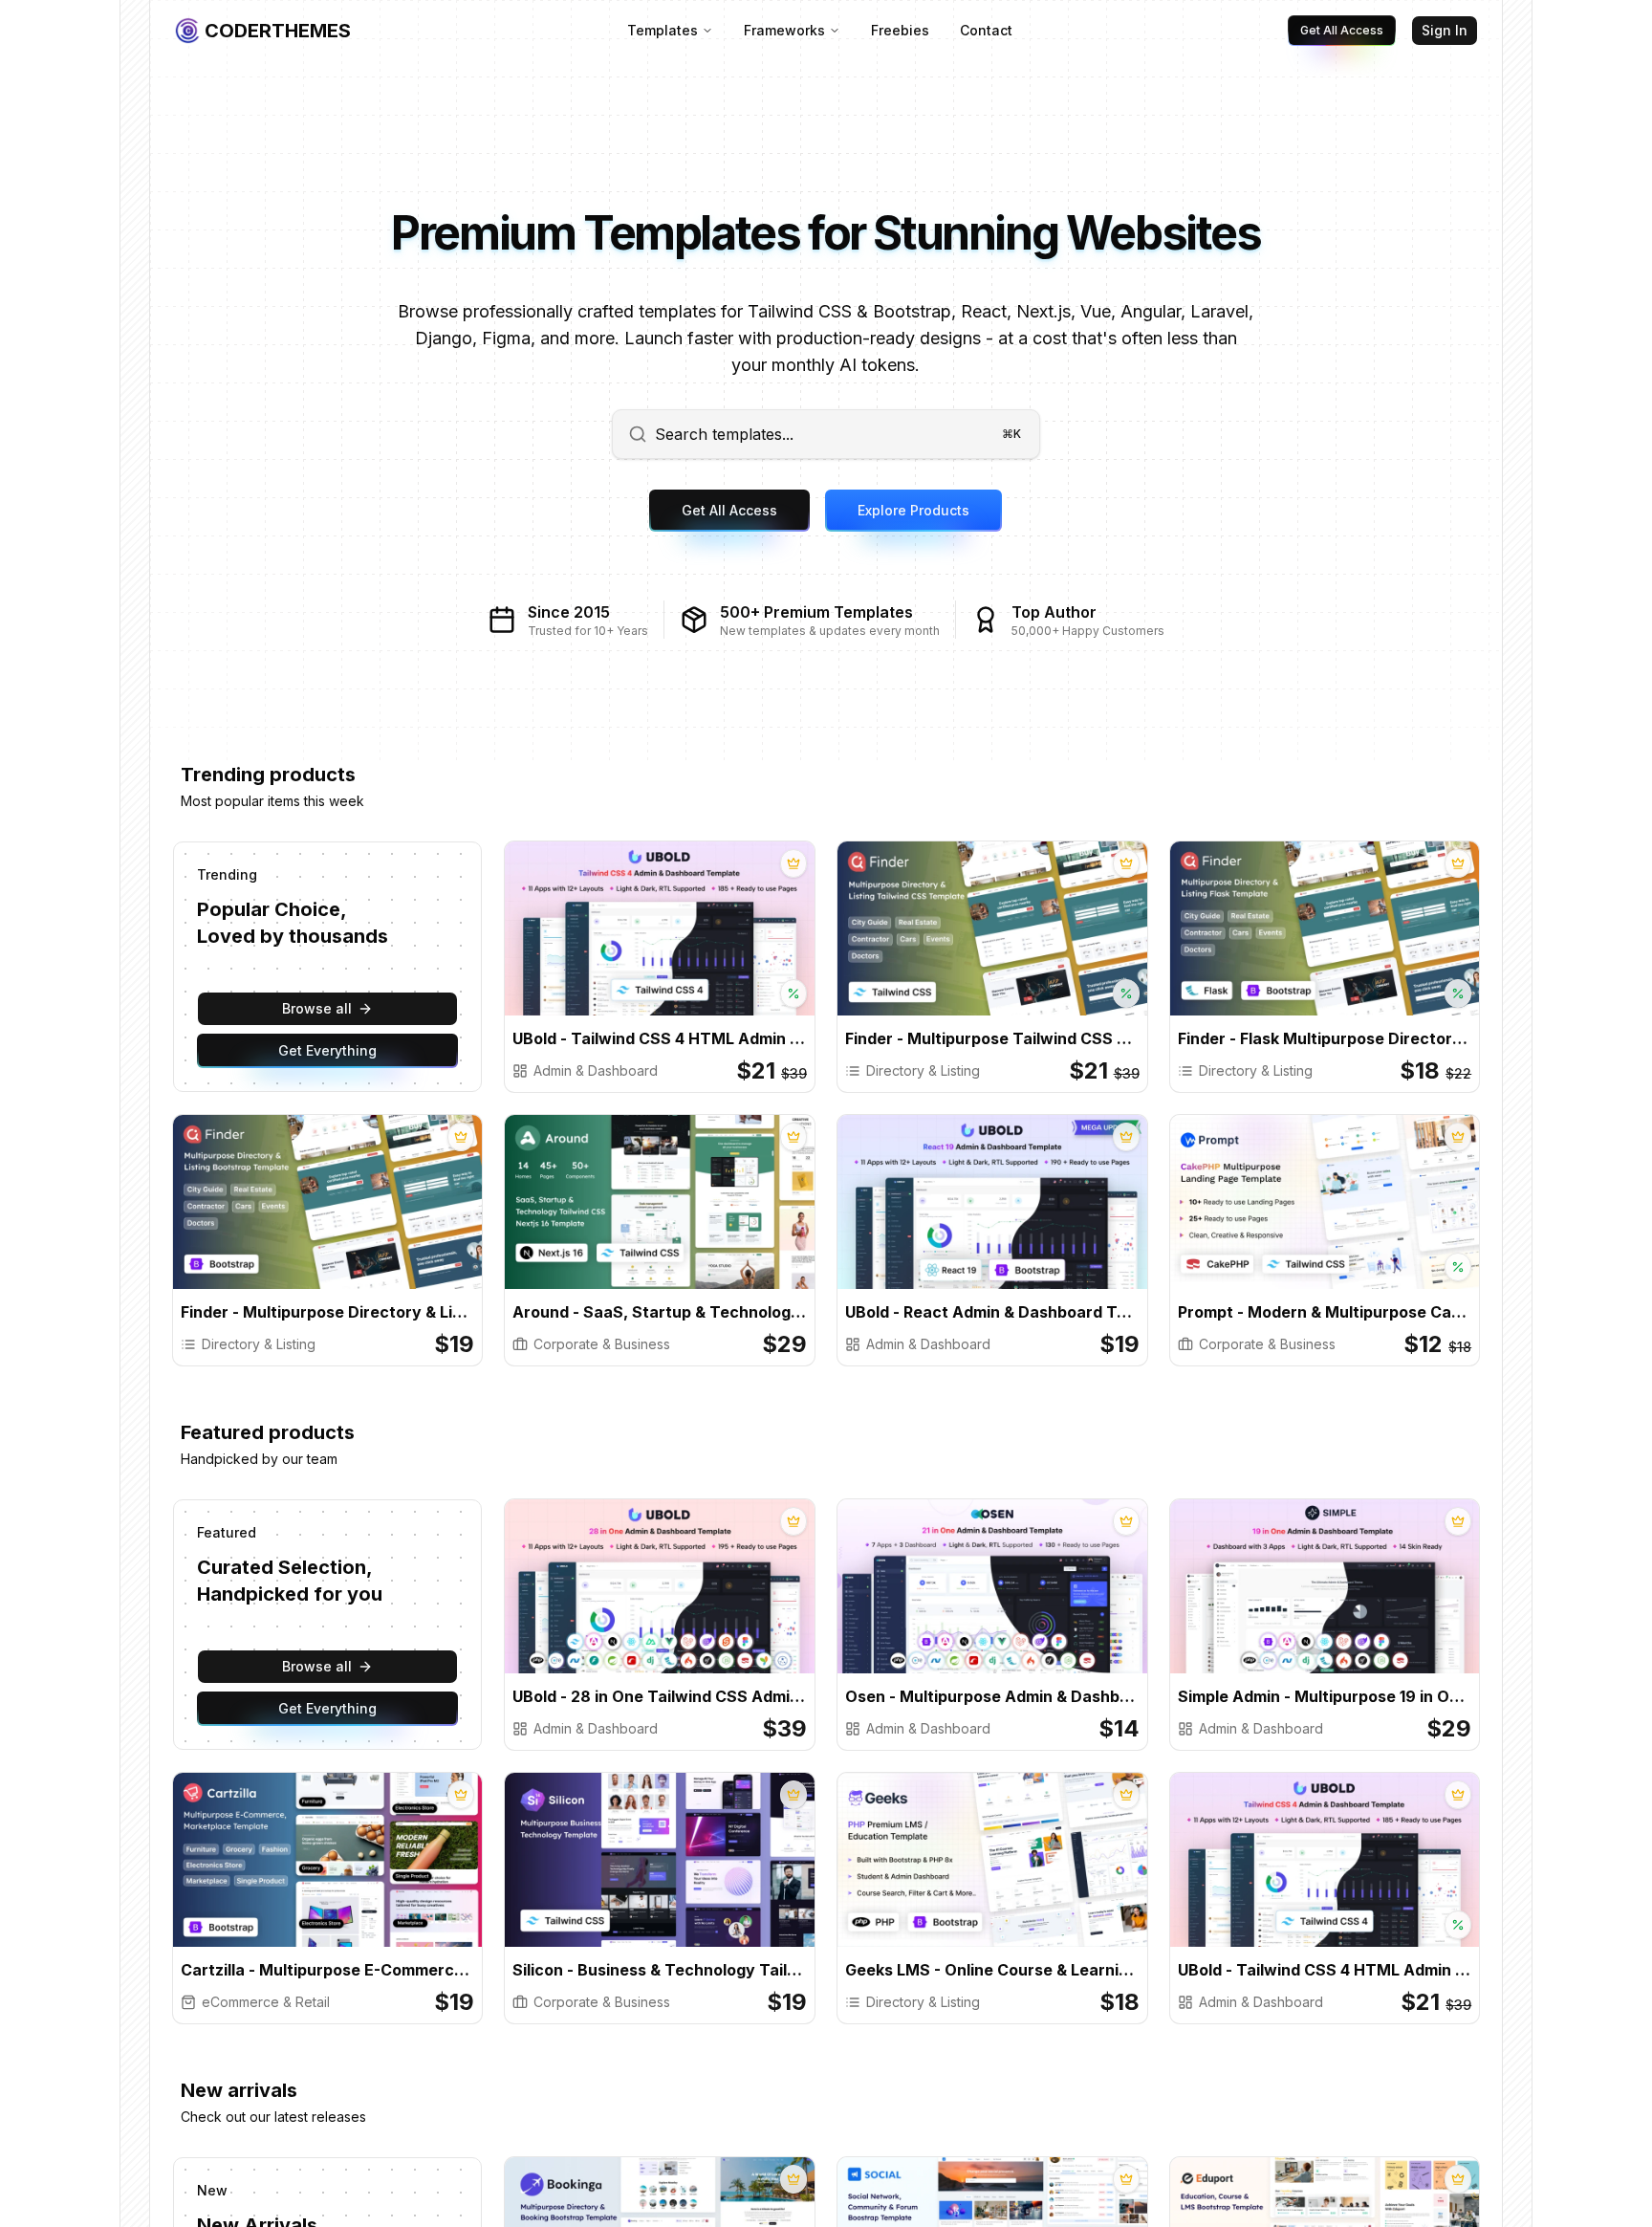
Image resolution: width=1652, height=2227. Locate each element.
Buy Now (603, 945)
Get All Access (1342, 30)
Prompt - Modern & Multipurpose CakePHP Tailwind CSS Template (1325, 1312)
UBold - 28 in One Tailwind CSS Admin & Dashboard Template (660, 1696)
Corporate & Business (602, 1344)
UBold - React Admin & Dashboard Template (992, 1312)
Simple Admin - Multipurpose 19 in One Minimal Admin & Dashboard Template (1325, 1696)
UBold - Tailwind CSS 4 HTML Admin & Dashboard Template (660, 1038)
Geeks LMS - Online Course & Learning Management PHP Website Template (992, 1970)
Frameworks (784, 30)
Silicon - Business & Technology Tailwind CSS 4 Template (660, 1970)
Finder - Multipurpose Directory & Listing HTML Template (328, 1312)
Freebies (900, 30)
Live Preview (733, 945)
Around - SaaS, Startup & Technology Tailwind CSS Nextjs (660, 1312)
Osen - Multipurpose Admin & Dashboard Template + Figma (992, 1696)
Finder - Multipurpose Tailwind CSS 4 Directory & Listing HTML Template (992, 1038)
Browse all (317, 1008)
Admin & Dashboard (596, 1070)
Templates (663, 30)
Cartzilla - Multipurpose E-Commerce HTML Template (328, 1970)
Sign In (1445, 30)
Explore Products (913, 510)
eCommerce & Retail (266, 2002)
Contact (986, 30)
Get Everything (327, 1050)
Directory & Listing (923, 1070)
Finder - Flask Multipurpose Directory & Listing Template (1325, 1038)
